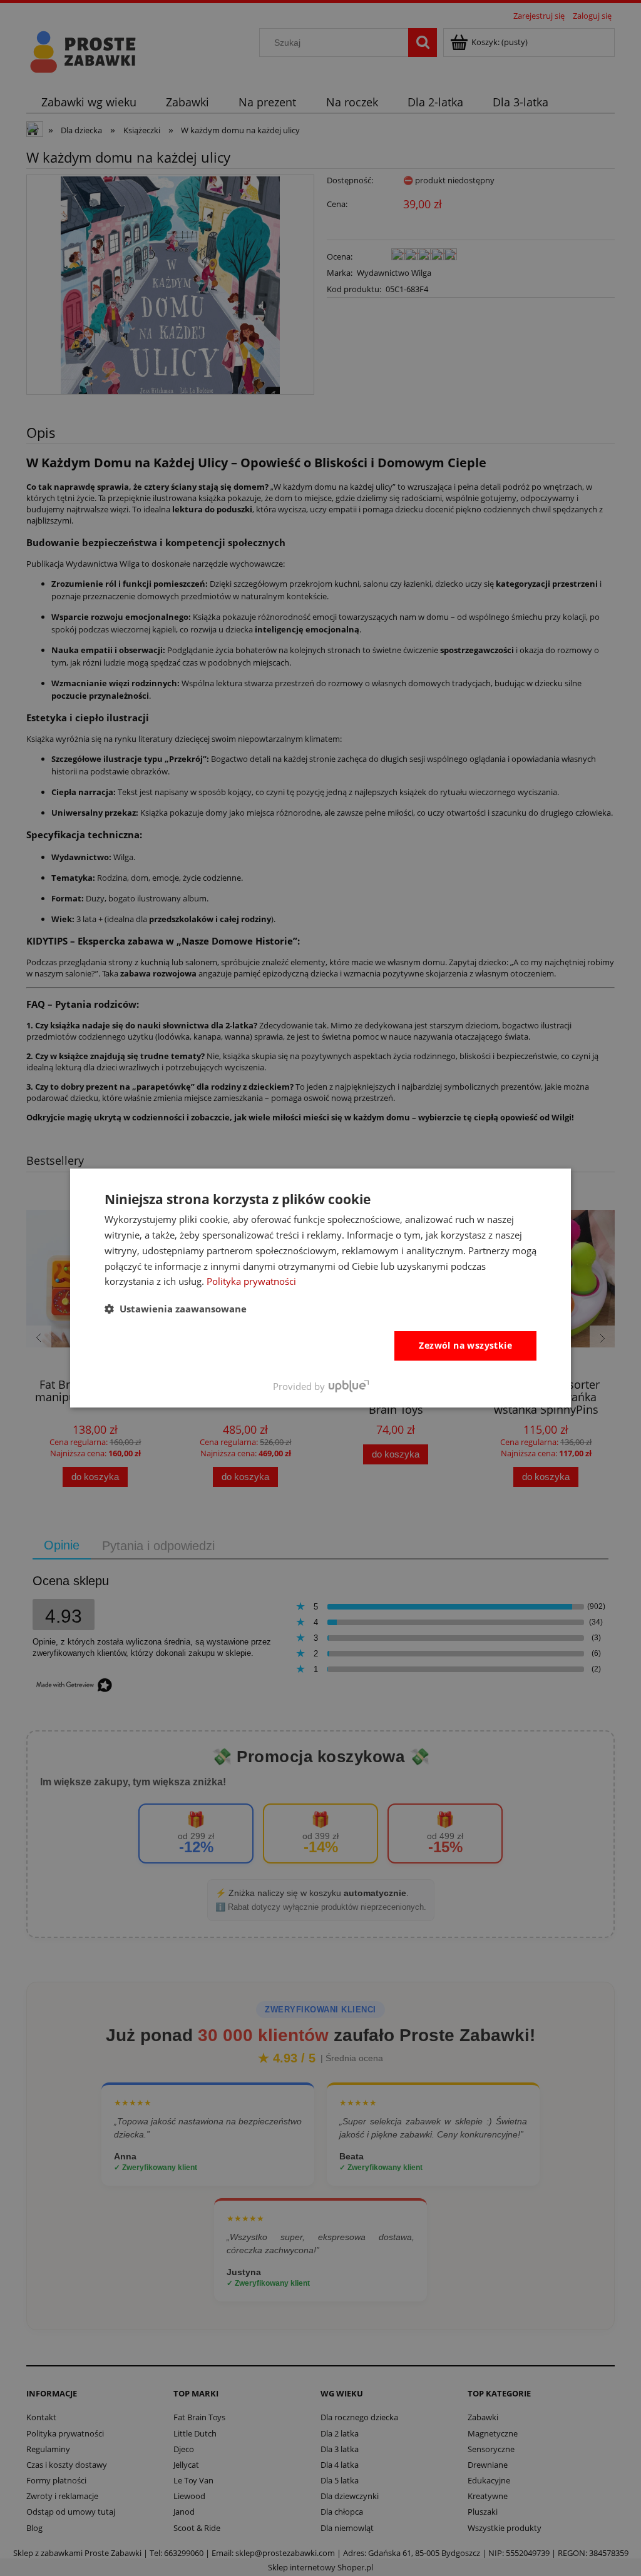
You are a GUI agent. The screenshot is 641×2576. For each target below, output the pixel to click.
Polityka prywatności (251, 1281)
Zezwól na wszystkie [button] (465, 1345)
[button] (176, 1309)
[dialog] (320, 1288)
